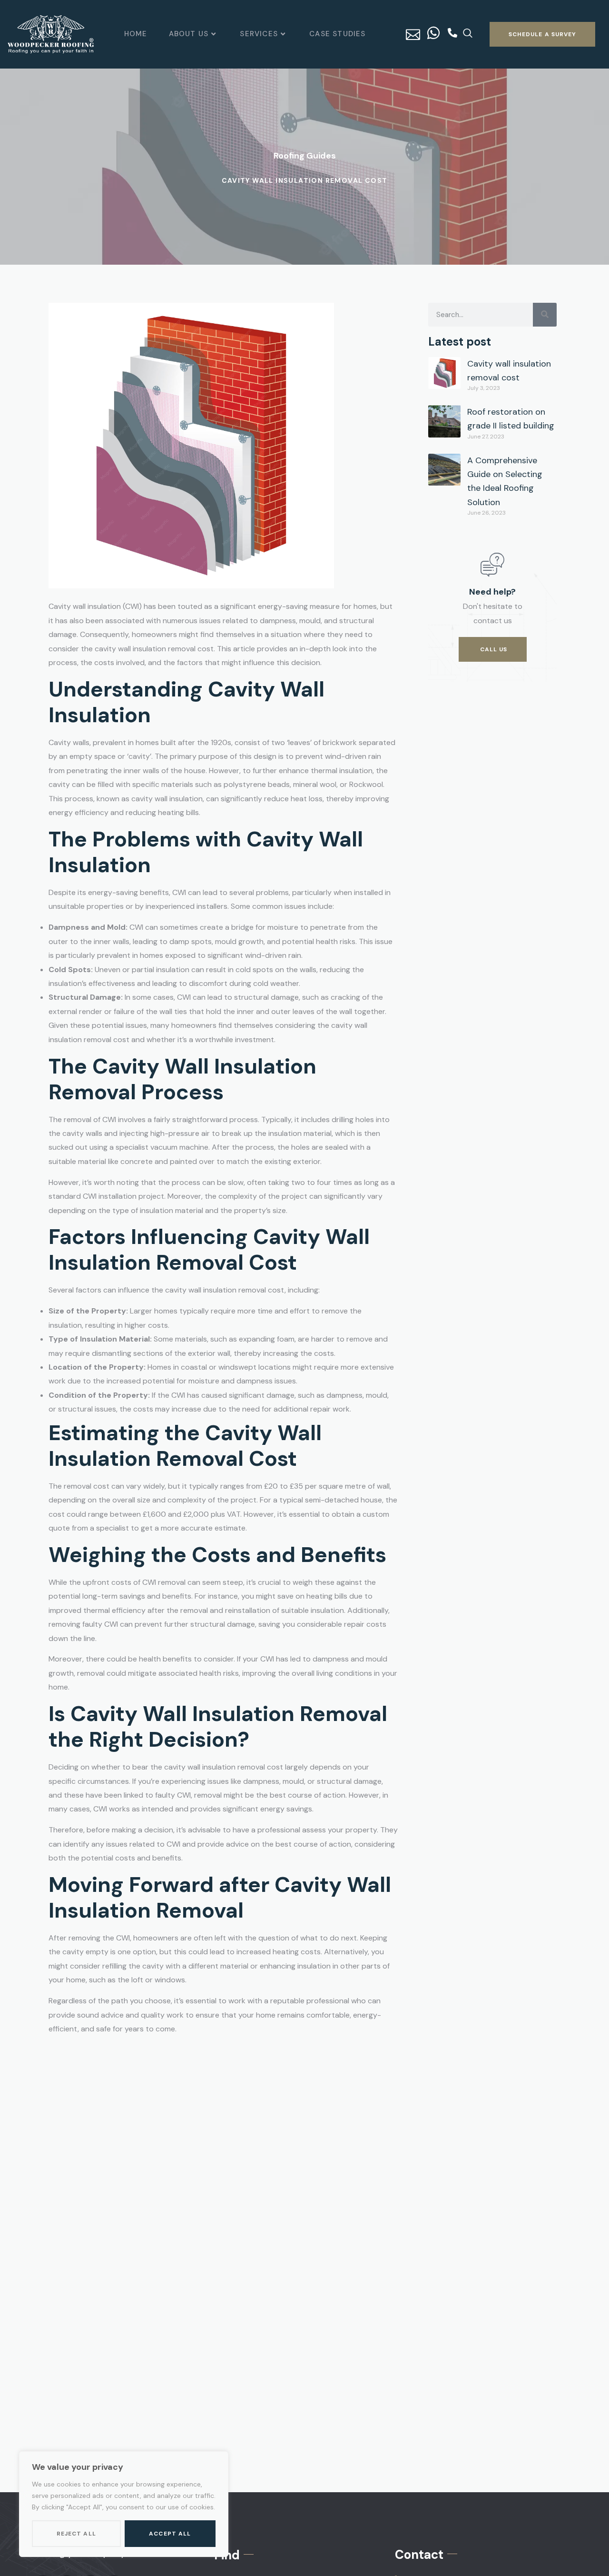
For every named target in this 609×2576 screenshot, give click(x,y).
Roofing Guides (305, 156)
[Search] (545, 315)
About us (189, 34)
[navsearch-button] (468, 34)
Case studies (337, 34)
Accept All (170, 2534)
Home (136, 34)
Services (259, 34)
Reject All (76, 2534)
